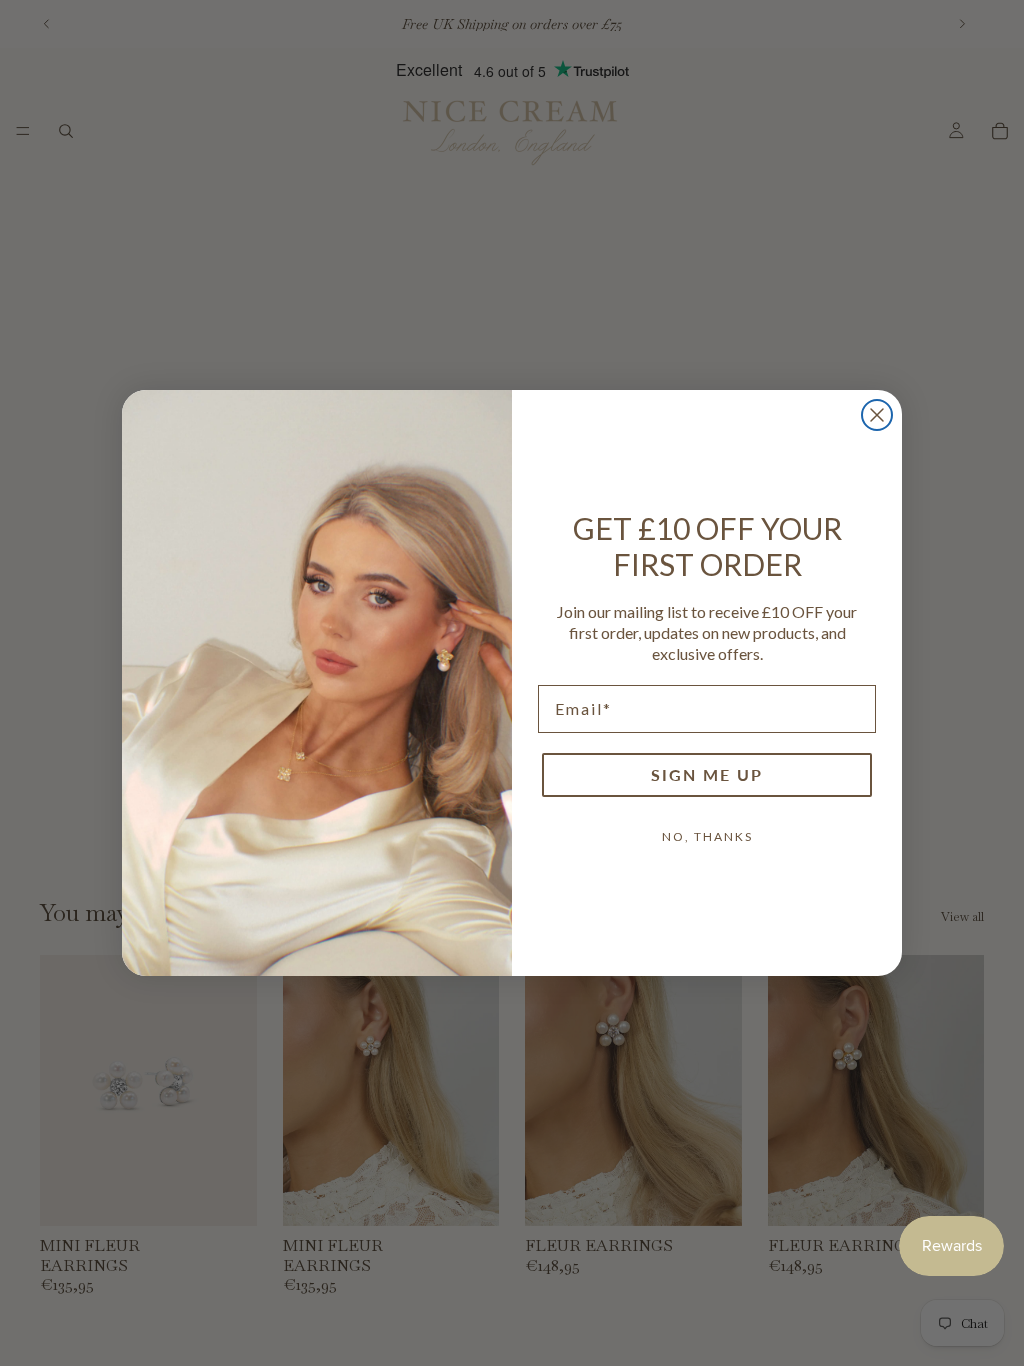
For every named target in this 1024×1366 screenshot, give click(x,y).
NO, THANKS (707, 836)
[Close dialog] (877, 415)
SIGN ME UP (707, 774)
